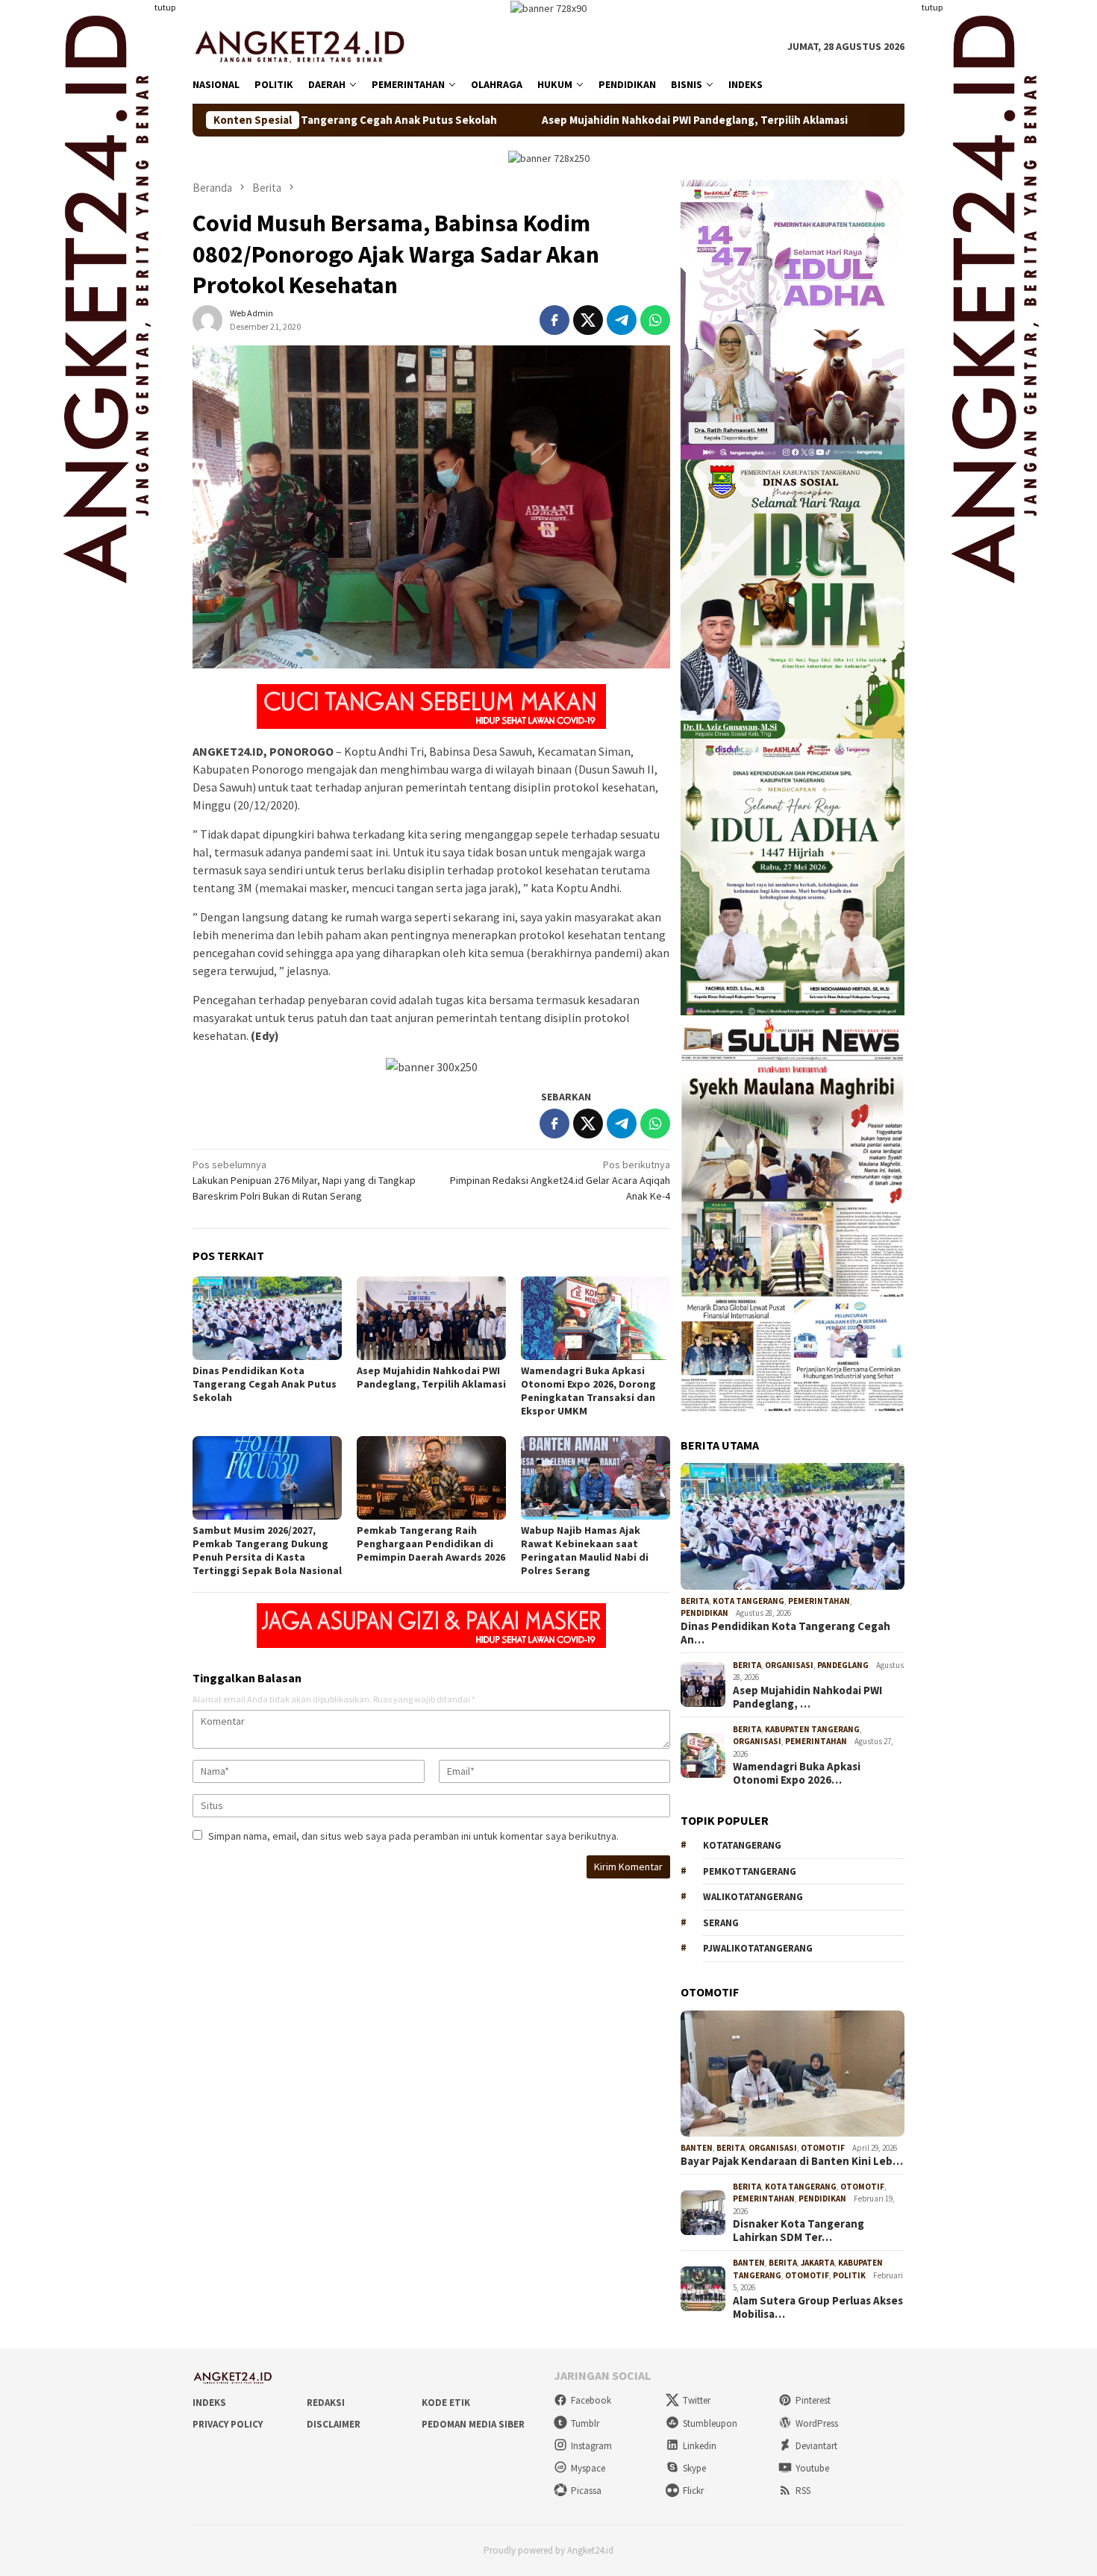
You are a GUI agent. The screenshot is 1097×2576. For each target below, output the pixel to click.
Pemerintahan (819, 1601)
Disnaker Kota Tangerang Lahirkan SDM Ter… (798, 2231)
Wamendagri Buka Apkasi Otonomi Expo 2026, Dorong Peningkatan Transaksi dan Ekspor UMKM (588, 1391)
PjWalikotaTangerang (758, 1948)
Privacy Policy (228, 2424)
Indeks (209, 2403)
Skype (694, 2468)
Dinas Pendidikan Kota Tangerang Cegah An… (785, 1633)
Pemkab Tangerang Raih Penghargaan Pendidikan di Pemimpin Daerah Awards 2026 (431, 1544)
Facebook (591, 2400)
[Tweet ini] (588, 320)
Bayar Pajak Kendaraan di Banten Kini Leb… (792, 2161)
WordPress (817, 2423)
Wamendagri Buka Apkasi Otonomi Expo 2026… (797, 1773)
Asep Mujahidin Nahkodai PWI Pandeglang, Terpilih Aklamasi (573, 120)
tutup (165, 7)
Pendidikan (704, 1613)
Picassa (586, 2491)
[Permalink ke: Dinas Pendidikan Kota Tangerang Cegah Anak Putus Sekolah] (267, 1318)
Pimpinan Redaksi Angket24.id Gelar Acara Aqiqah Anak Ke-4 (560, 1180)
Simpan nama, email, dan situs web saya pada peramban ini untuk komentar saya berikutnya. (413, 1836)
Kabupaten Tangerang (812, 1729)
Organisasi (789, 1665)
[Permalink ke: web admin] (207, 319)
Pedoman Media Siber (473, 2424)
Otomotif (823, 2148)
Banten (697, 2148)
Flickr (693, 2491)
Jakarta (818, 2263)
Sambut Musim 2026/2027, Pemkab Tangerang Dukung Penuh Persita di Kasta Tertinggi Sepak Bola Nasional (267, 1550)
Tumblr (585, 2423)
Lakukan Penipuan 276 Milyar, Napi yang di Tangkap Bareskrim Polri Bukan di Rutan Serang (304, 1180)
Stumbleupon (710, 2423)
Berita (695, 1601)
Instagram (591, 2446)
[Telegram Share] (622, 320)
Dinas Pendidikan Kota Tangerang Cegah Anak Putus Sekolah (265, 1384)
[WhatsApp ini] (655, 320)
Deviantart (816, 2446)
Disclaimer (334, 2424)
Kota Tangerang (748, 1601)
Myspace (588, 2468)
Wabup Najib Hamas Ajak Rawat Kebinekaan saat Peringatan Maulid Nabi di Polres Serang (585, 1550)
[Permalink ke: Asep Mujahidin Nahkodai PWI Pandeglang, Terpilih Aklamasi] (431, 1318)
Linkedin (700, 2446)
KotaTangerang (742, 1845)
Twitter (697, 2400)
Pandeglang (843, 1665)
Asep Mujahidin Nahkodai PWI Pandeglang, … (807, 1697)
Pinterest (813, 2400)
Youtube (812, 2468)
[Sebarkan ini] (554, 320)
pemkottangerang (750, 1871)
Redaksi (326, 2403)
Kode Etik (446, 2403)
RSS (803, 2491)
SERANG (721, 1923)
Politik (849, 2275)
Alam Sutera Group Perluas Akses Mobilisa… (818, 2307)
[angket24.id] (310, 46)
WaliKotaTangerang (753, 1897)
